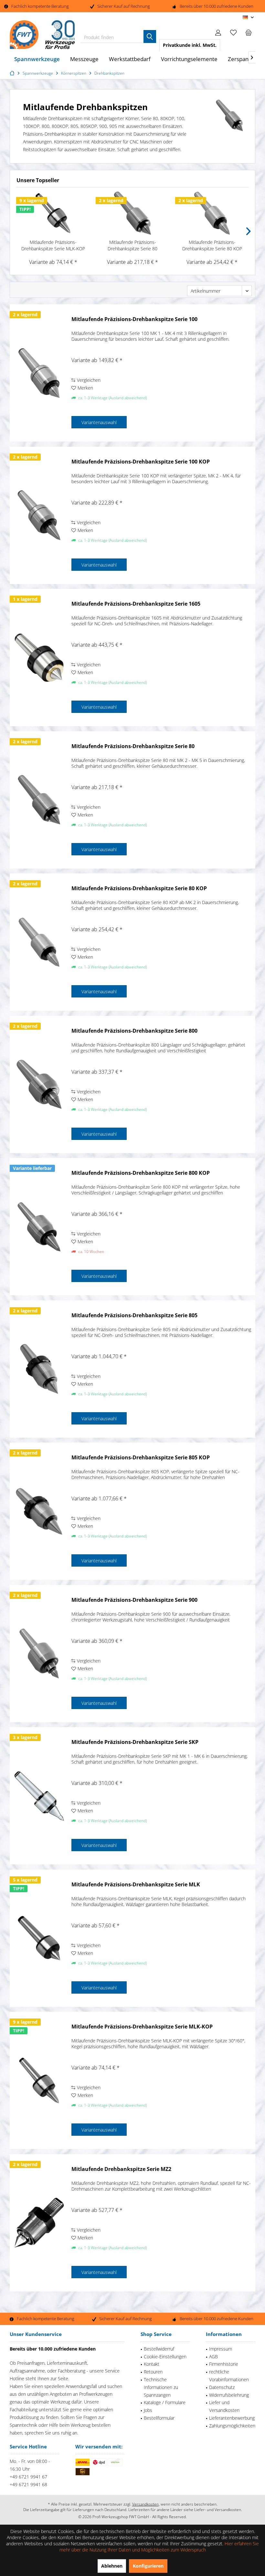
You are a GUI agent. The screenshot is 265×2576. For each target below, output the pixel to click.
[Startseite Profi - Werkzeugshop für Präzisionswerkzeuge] (13, 73)
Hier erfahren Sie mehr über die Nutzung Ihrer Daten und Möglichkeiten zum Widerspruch (159, 2547)
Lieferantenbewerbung (232, 2418)
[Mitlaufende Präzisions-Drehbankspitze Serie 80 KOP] (212, 213)
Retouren (153, 2372)
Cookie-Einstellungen (165, 2357)
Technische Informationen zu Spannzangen (161, 2387)
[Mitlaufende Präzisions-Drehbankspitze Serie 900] (39, 1654)
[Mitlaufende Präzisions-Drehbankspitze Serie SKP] (39, 1796)
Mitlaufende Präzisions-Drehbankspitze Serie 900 (134, 1600)
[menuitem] (249, 32)
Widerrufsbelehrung (229, 2395)
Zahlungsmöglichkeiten (232, 2426)
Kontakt (152, 2364)
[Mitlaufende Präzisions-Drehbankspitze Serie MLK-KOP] (53, 213)
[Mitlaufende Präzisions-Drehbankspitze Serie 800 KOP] (39, 1227)
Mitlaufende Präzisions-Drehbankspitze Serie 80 (132, 245)
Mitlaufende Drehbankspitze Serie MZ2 (121, 2169)
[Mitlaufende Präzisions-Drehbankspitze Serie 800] (39, 1085)
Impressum (221, 2349)
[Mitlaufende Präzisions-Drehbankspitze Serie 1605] (39, 657)
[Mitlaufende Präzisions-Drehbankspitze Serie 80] (132, 213)
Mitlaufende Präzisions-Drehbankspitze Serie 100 (134, 319)
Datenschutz (222, 2387)
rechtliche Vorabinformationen (229, 2376)
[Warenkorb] (249, 32)
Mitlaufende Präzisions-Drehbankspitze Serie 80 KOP (212, 245)
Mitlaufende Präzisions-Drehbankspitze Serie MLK (136, 1885)
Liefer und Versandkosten (224, 2406)
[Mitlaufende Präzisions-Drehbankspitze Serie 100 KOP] (39, 515)
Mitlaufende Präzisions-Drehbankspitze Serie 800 (134, 1031)
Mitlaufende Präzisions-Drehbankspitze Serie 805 (134, 1315)
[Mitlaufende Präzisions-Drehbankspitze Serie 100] (39, 373)
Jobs (148, 2410)
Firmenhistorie (224, 2364)
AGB (213, 2357)
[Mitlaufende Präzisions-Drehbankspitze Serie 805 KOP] (39, 1511)
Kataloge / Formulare (165, 2402)
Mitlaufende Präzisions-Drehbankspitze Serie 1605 (136, 604)
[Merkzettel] (233, 32)
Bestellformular (159, 2418)
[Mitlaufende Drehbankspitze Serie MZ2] (39, 2223)
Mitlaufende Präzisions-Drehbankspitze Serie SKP (135, 1742)
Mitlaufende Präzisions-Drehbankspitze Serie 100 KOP (141, 462)
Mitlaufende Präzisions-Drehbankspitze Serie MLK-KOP (53, 245)
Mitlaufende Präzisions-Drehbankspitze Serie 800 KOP (141, 1173)
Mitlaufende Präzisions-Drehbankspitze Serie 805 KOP (141, 1458)
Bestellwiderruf (159, 2349)
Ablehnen (112, 2566)
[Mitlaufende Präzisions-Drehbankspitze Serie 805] (39, 1369)
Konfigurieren (148, 2566)
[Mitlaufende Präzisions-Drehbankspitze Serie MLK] (39, 1938)
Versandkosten (145, 2504)
